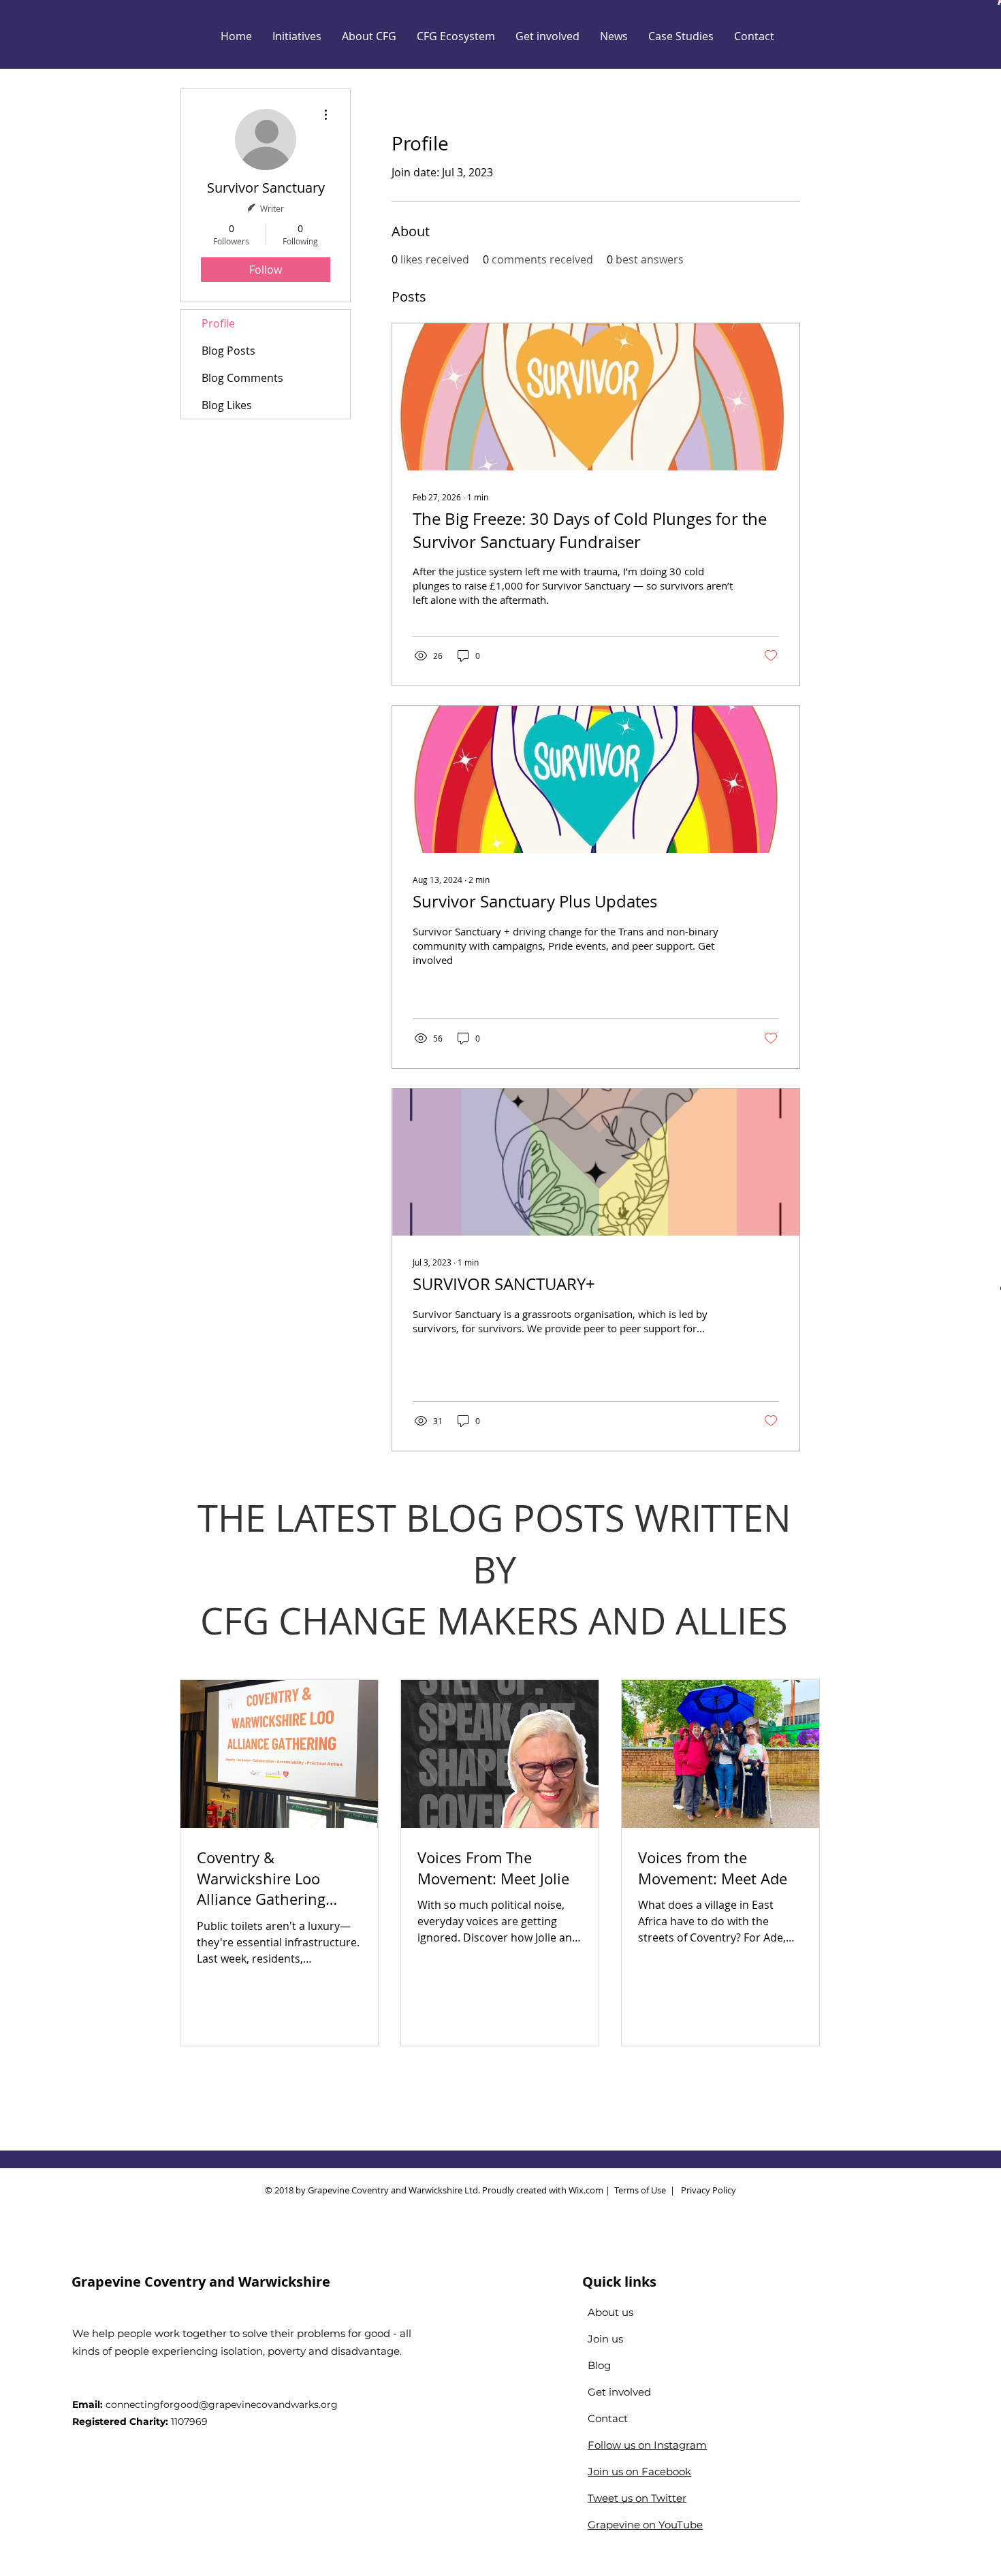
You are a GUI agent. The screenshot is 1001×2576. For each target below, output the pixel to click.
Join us (605, 2339)
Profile (218, 323)
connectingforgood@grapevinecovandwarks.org (222, 2404)
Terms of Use (640, 2190)
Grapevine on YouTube (645, 2525)
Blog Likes (227, 405)
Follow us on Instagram (647, 2445)
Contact (608, 2418)
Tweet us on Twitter (637, 2498)
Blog (599, 2365)
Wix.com (586, 2190)
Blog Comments (242, 378)
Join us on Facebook (639, 2472)
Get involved (619, 2392)
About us (610, 2312)
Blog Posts (228, 351)
